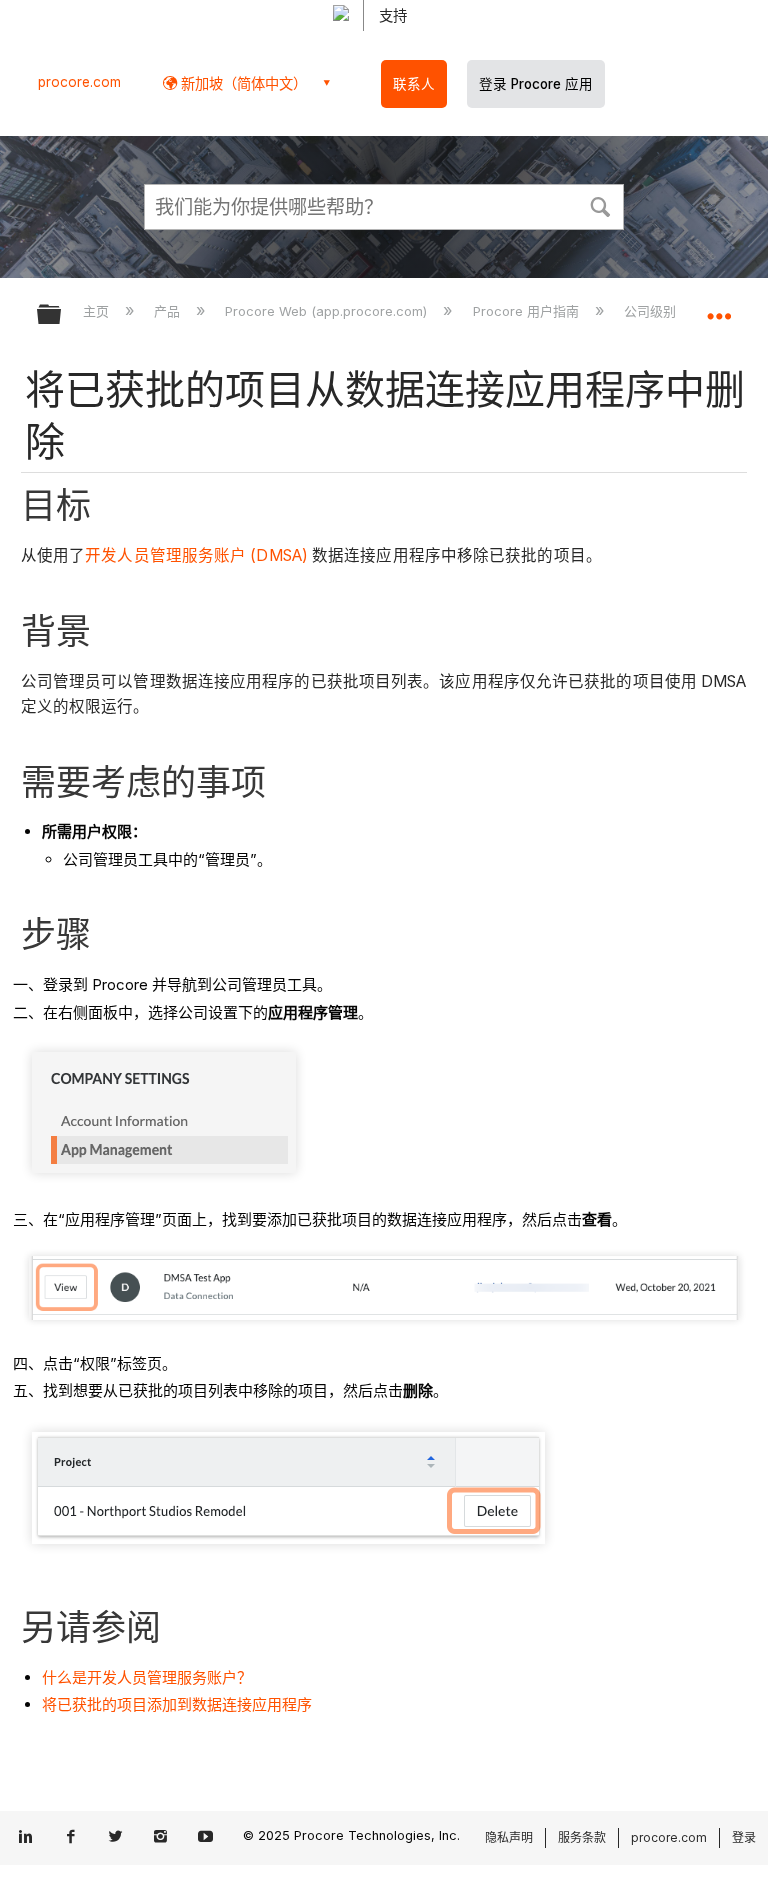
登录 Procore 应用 (536, 84)
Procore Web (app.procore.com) (328, 311)
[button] (600, 205)
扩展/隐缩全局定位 (719, 308)
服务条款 (582, 1837)
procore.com (79, 82)
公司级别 (652, 311)
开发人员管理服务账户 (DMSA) (198, 555)
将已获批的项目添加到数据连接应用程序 (177, 1704)
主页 (98, 311)
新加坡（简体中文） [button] (242, 83)
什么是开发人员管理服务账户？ (147, 1677)
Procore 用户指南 (527, 311)
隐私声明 (509, 1837)
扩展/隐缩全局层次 (62, 315)
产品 (169, 311)
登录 (744, 1837)
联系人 (414, 84)
